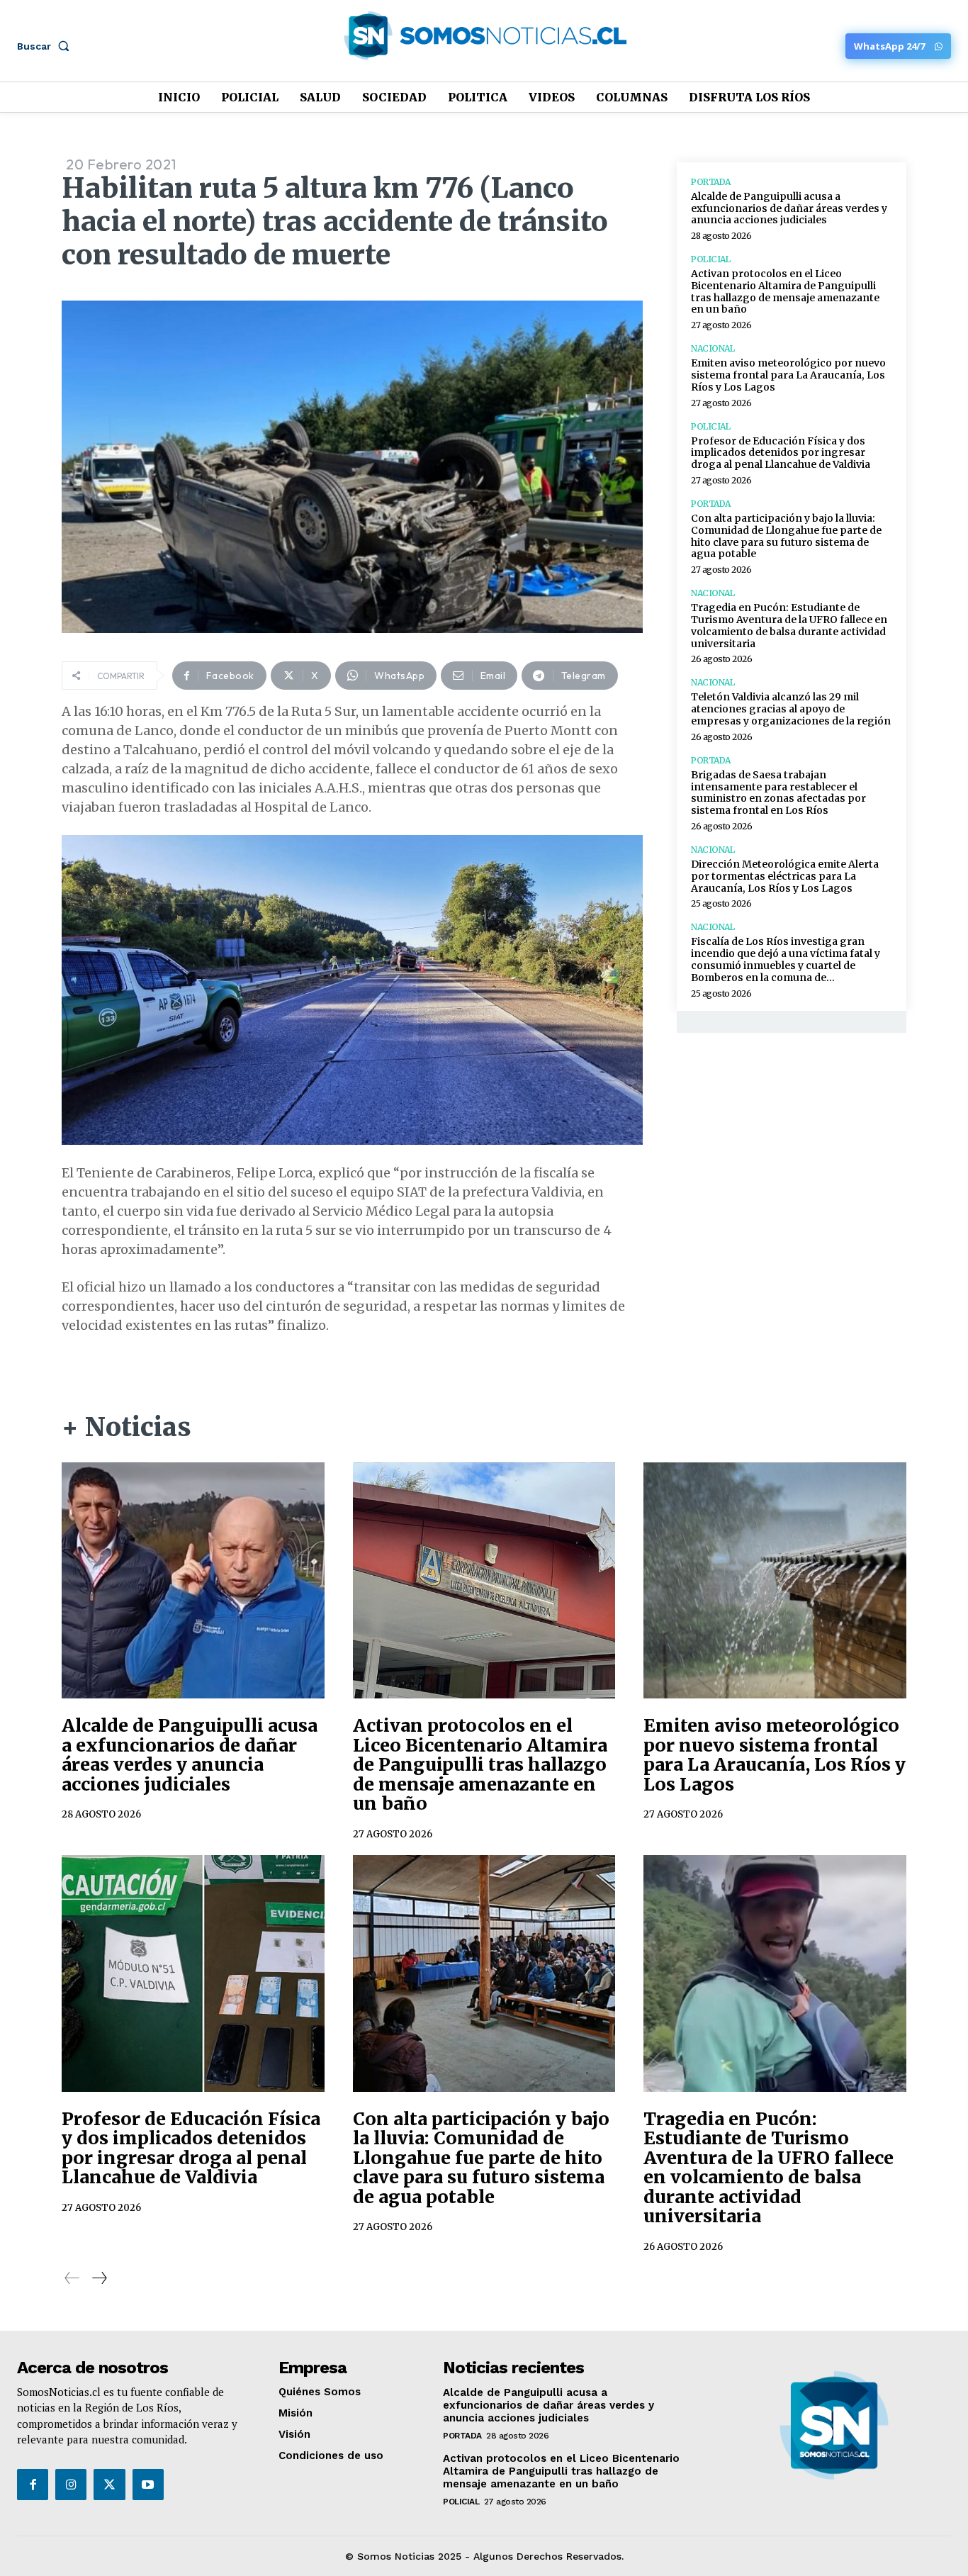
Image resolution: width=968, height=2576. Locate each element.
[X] (109, 2485)
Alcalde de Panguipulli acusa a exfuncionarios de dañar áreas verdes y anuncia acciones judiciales (789, 208)
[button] (46, 46)
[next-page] (99, 2278)
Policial (710, 259)
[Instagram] (71, 2485)
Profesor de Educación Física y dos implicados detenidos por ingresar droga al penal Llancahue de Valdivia (781, 453)
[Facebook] (33, 2485)
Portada (711, 182)
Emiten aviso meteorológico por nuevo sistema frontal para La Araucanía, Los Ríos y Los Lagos (788, 375)
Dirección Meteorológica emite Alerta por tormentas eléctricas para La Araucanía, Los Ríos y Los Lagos (785, 876)
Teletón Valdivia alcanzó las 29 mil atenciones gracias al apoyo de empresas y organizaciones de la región (791, 709)
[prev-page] (72, 2278)
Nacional (713, 349)
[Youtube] (148, 2485)
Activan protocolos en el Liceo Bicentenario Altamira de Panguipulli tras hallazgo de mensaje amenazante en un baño (785, 291)
